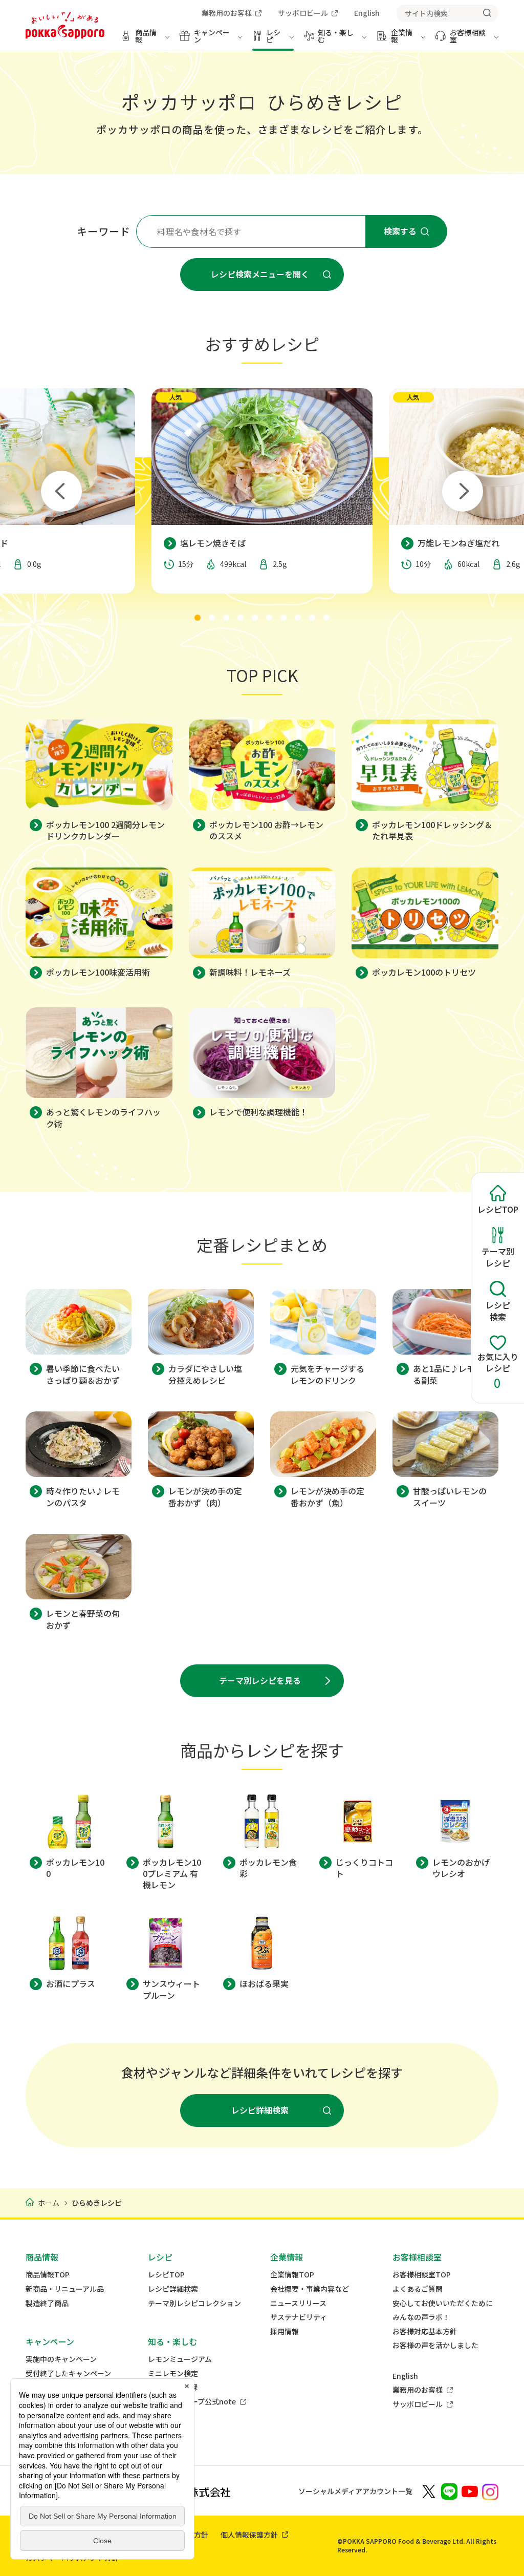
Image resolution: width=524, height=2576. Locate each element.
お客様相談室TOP (422, 2275)
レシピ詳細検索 (173, 2289)
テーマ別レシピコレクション (194, 2303)
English (405, 2376)
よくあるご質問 (418, 2289)
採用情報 (285, 2331)
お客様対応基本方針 (425, 2331)
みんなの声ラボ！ (421, 2317)
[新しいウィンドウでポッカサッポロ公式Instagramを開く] (490, 2491)
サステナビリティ (299, 2317)
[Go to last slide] (61, 491)
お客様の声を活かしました (435, 2345)
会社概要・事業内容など (310, 2289)
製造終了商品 (47, 2303)
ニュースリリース (298, 2303)
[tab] (198, 618)
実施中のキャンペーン (61, 2359)
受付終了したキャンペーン (68, 2373)
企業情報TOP (292, 2275)
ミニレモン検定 (173, 2373)
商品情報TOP (48, 2275)
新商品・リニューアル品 (65, 2289)
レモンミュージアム (180, 2359)
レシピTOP (166, 2275)
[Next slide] (463, 491)
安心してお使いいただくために (443, 2303)
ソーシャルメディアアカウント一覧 (355, 2491)
